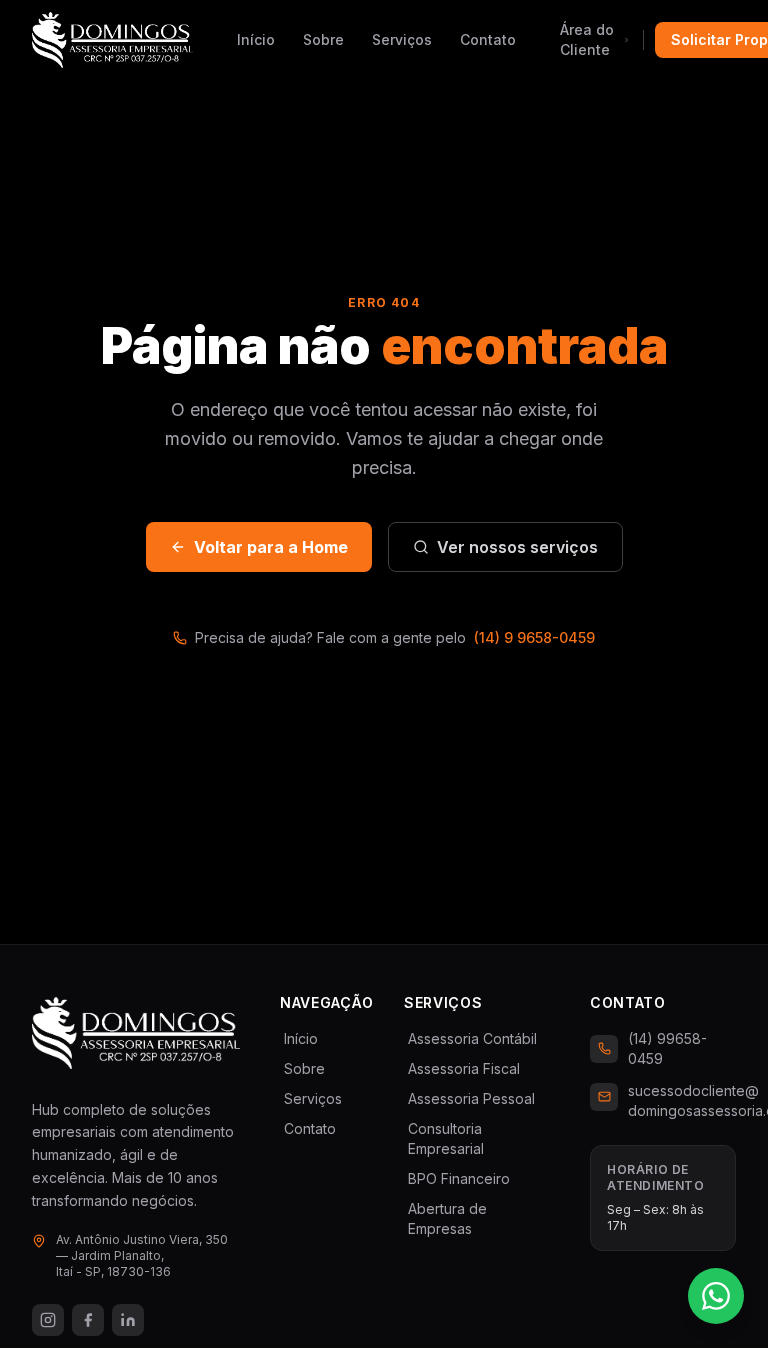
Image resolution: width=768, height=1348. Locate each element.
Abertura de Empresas (445, 1218)
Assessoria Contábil (470, 1038)
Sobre (323, 39)
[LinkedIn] (128, 1320)
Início (256, 39)
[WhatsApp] (716, 1296)
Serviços (402, 39)
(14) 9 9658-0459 (534, 637)
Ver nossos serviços (517, 547)
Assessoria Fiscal (462, 1068)
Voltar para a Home (271, 547)
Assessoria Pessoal (469, 1098)
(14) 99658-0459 (667, 1048)
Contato (488, 39)
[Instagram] (48, 1320)
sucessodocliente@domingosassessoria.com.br (682, 1100)
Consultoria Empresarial (444, 1138)
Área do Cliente (587, 39)
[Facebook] (88, 1320)
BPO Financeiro (457, 1178)
